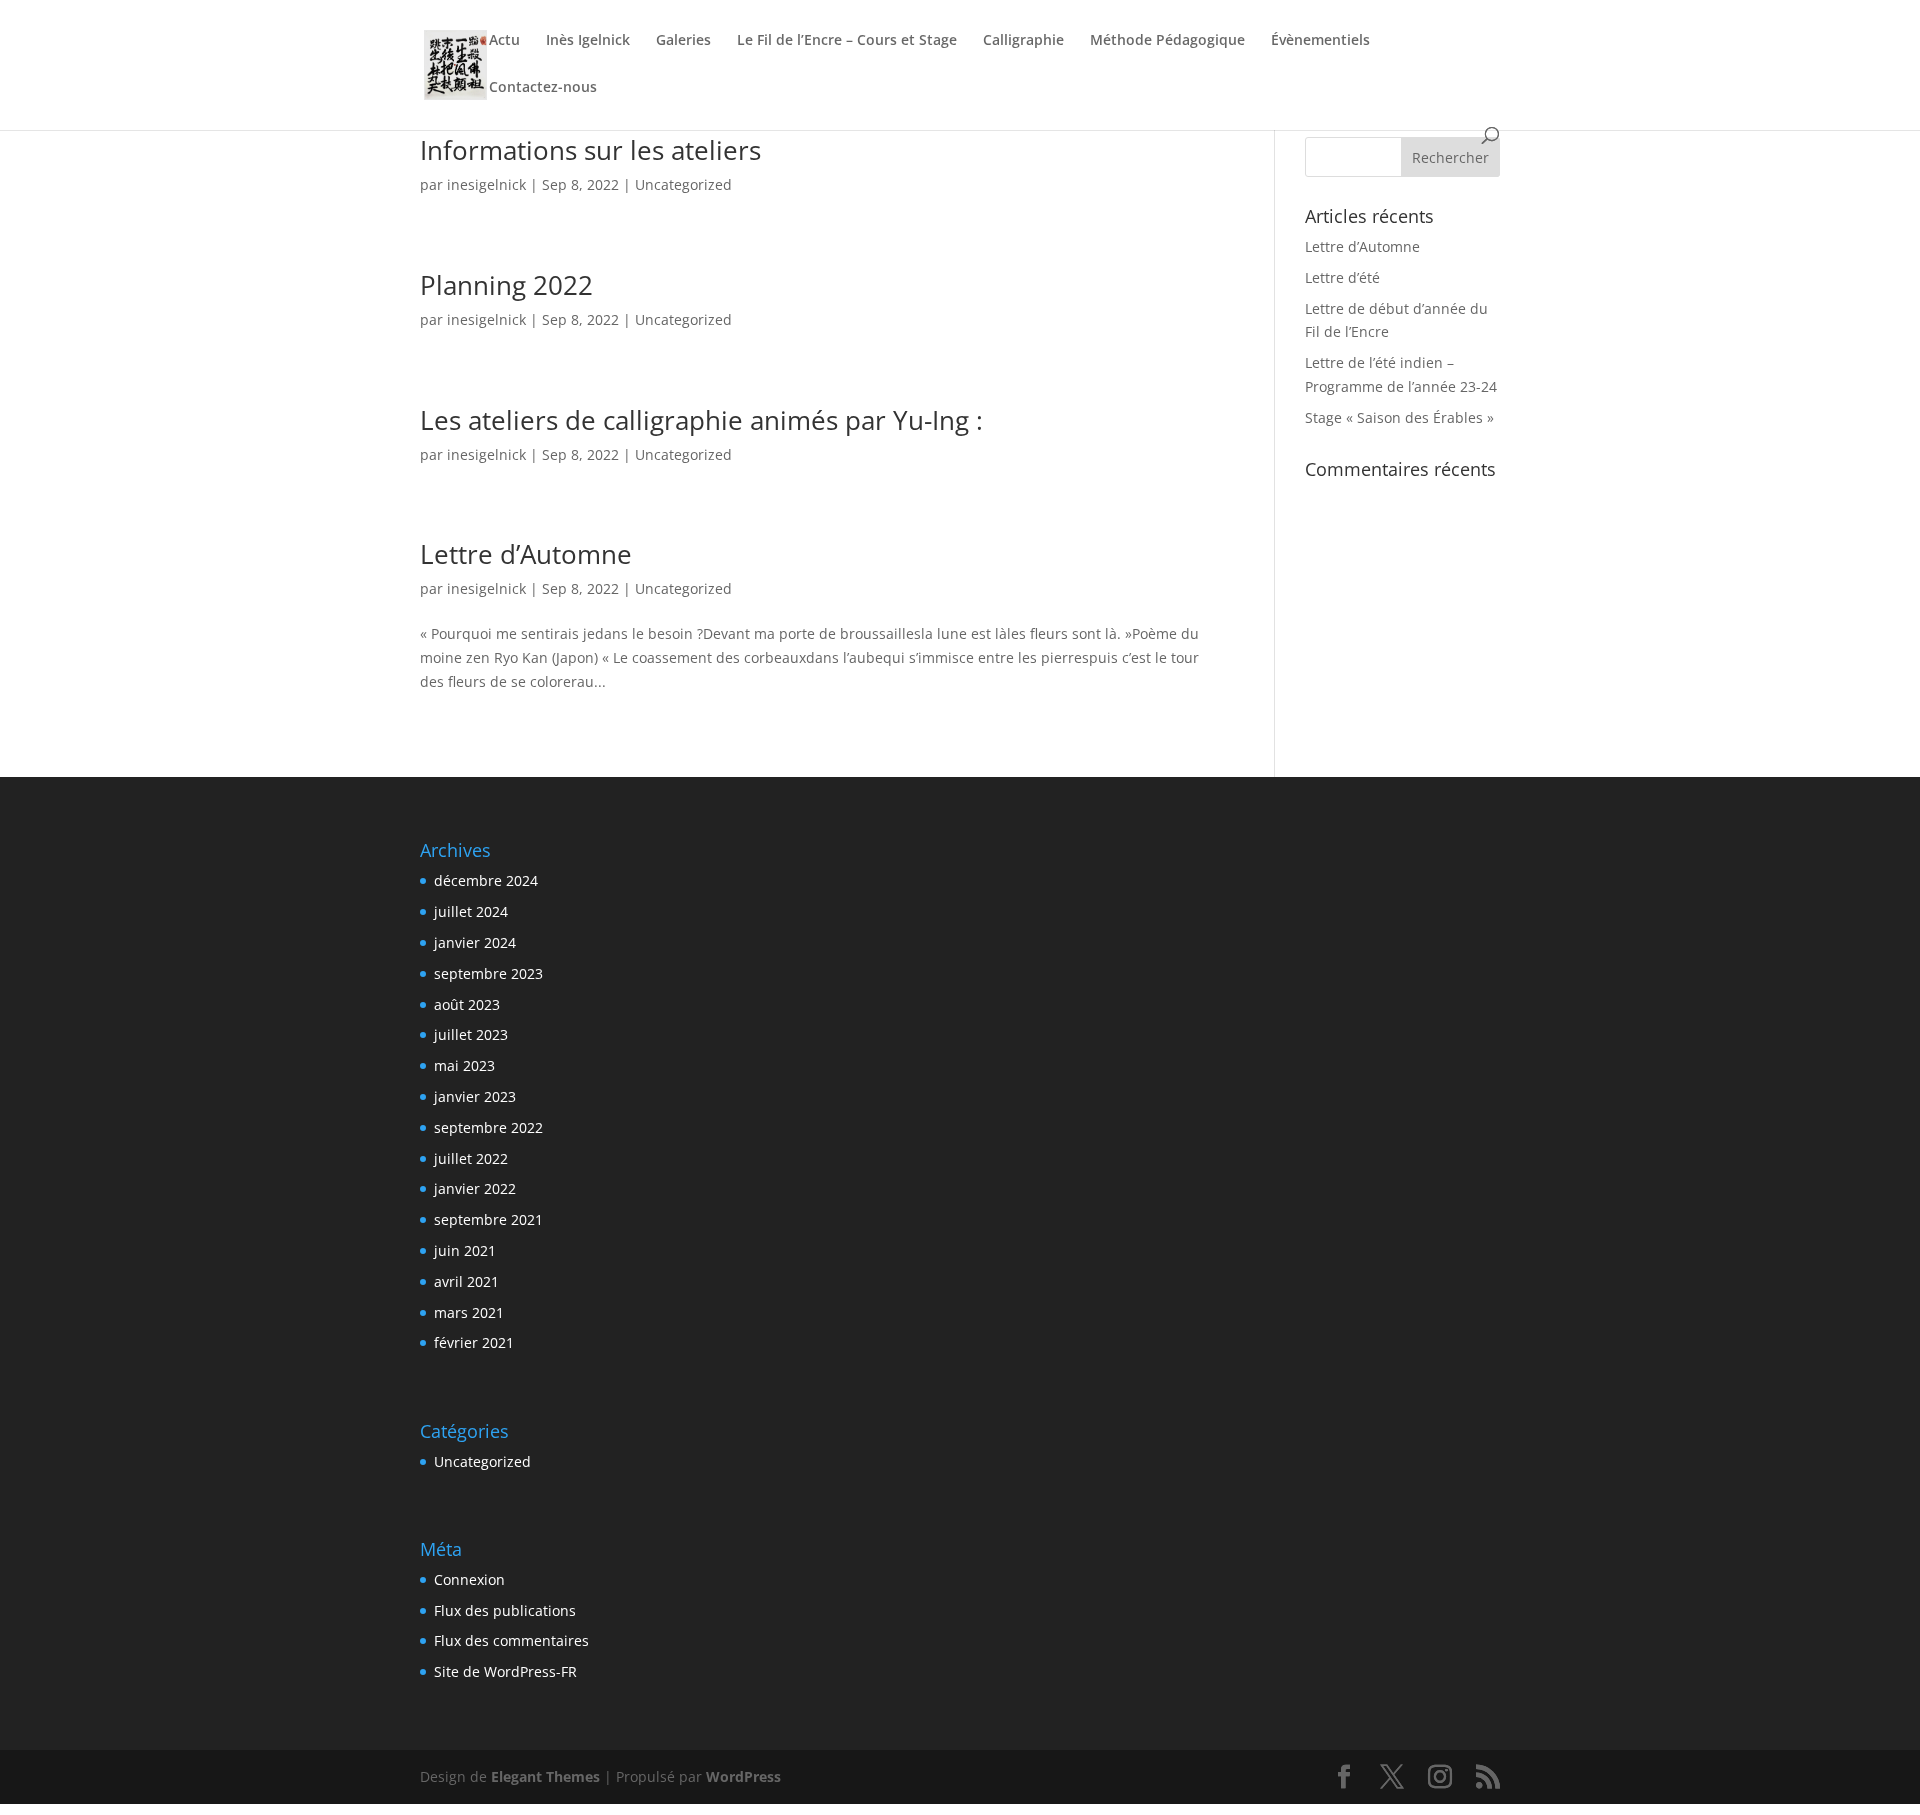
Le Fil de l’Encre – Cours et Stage (847, 41)
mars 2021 (469, 1312)
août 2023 (467, 1004)
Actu (504, 41)
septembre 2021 (488, 1219)
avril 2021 (466, 1281)
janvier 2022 (475, 1188)
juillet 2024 (471, 911)
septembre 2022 (488, 1127)
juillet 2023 (471, 1034)
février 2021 (474, 1342)
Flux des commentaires (511, 1640)
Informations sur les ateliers (590, 150)
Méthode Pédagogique (1167, 41)
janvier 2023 (475, 1096)
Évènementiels (1320, 41)
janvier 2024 (475, 942)
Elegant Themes (545, 1776)
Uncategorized (683, 184)
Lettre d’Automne (526, 554)
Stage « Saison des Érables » (1399, 417)
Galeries (683, 41)
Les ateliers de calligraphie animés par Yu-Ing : (701, 420)
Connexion (469, 1579)
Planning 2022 (506, 285)
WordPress (743, 1776)
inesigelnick (486, 184)
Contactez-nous (543, 88)
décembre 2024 (486, 880)
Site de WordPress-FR (505, 1671)
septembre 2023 (488, 973)
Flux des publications (505, 1610)
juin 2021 (465, 1250)
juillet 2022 (471, 1158)
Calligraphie (1023, 41)
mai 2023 (464, 1065)
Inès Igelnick (588, 41)
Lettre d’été (1342, 277)
